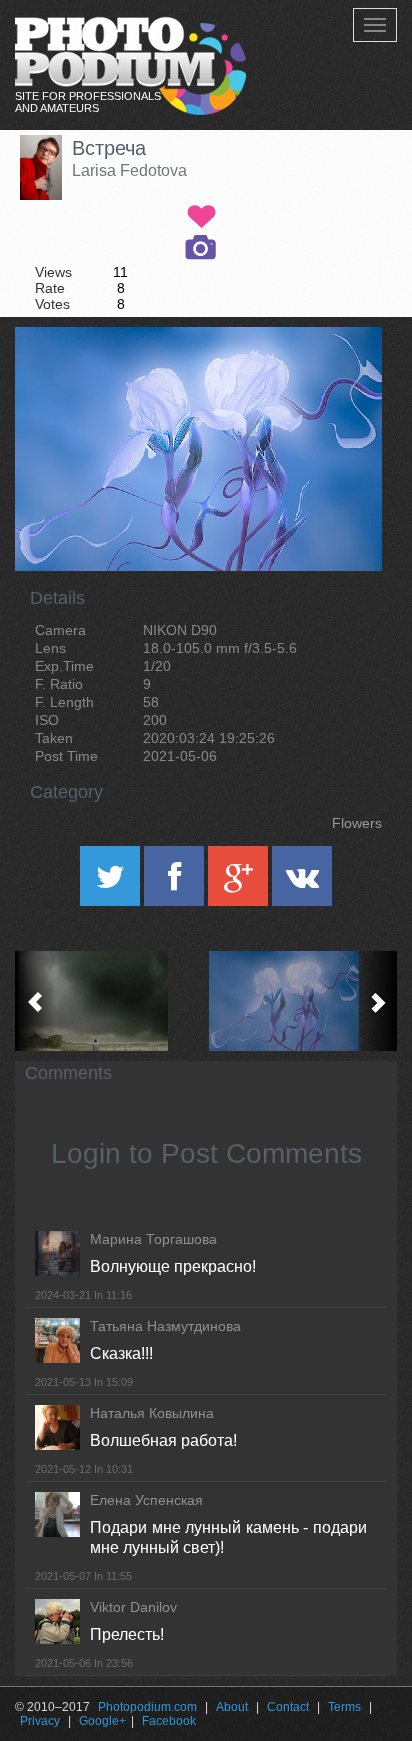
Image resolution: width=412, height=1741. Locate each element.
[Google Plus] (240, 883)
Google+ (102, 1721)
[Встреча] (342, 378)
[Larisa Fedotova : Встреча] (301, 1001)
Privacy (40, 1721)
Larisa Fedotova (129, 170)
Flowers (357, 823)
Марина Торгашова (153, 1239)
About (232, 1707)
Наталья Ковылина (152, 1413)
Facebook (169, 1721)
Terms (344, 1707)
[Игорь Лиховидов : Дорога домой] (110, 1001)
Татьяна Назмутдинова (165, 1326)
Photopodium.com (147, 1707)
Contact (288, 1707)
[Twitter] (112, 883)
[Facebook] (176, 883)
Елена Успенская (146, 1500)
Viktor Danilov (133, 1607)
